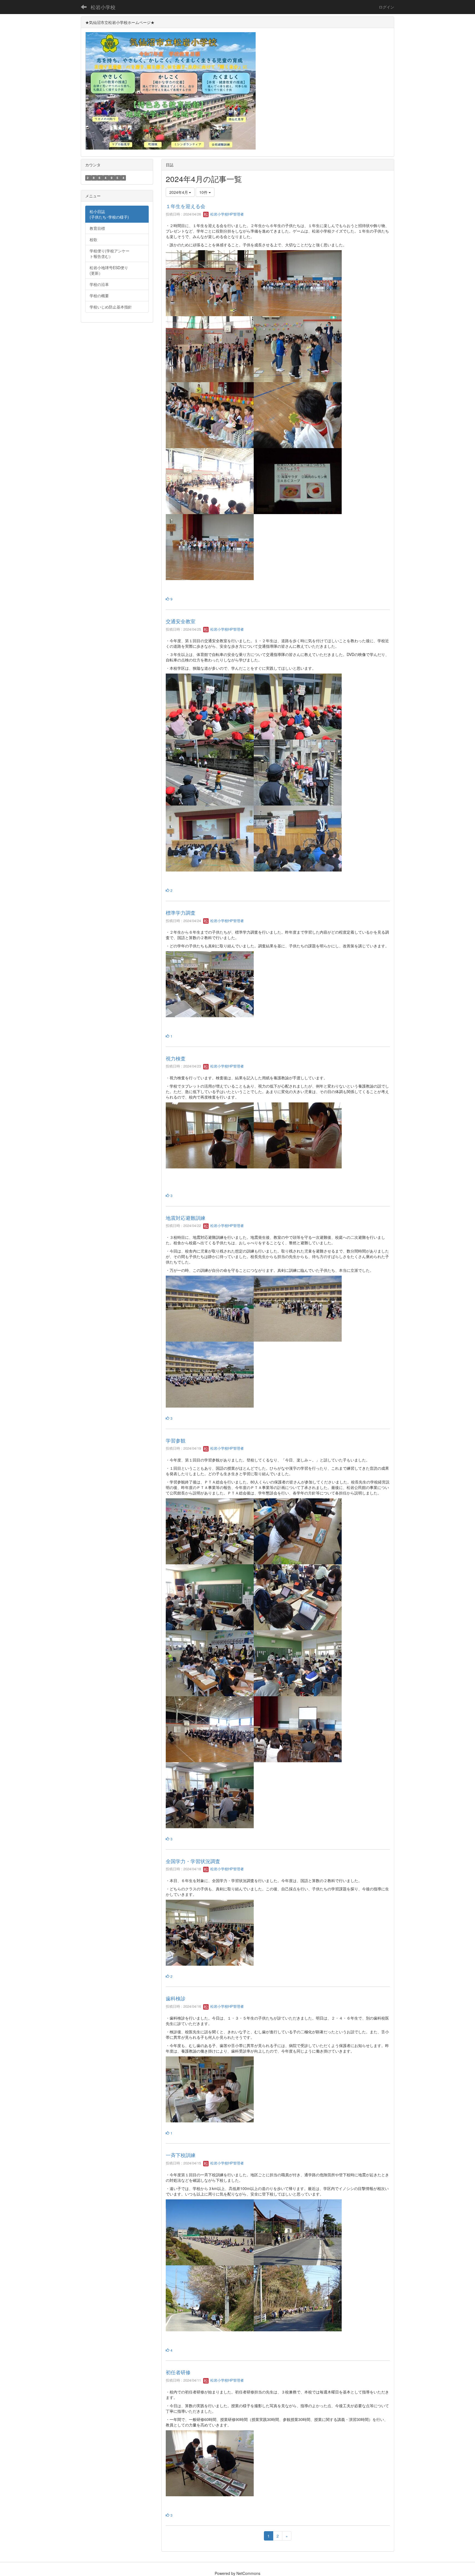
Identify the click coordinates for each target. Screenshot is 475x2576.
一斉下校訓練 (181, 2155)
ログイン (386, 7)
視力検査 (176, 1058)
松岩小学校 (103, 7)
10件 (204, 192)
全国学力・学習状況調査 (193, 1861)
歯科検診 (176, 1998)
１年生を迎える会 (186, 206)
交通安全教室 (181, 621)
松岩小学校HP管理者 (227, 214)
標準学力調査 (181, 912)
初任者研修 (178, 2372)
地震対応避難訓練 (186, 1218)
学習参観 (176, 1440)
